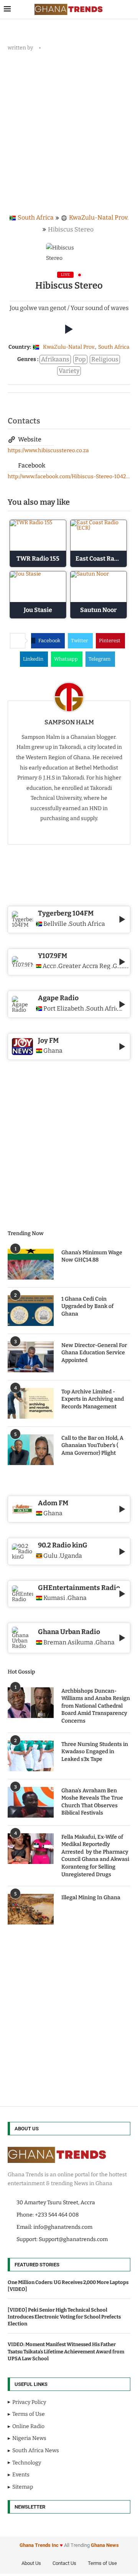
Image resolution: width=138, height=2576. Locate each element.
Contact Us (64, 2563)
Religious (105, 359)
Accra (49, 966)
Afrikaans (55, 359)
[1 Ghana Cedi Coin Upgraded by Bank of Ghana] (31, 1311)
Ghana (53, 1513)
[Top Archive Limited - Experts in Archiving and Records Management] (31, 1403)
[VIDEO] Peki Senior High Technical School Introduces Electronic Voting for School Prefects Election (64, 2317)
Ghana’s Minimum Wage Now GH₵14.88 (92, 1256)
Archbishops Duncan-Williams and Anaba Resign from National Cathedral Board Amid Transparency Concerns (96, 1706)
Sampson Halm (69, 722)
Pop (80, 359)
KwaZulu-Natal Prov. (99, 217)
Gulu (50, 1556)
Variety (69, 371)
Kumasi (54, 1598)
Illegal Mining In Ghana (91, 1898)
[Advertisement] (69, 130)
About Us (31, 2563)
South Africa (36, 217)
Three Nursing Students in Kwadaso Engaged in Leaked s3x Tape (95, 1752)
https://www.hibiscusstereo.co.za (48, 450)
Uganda (71, 1556)
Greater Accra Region (84, 966)
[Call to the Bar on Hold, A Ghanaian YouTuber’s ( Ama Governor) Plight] (31, 1450)
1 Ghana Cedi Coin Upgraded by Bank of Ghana (87, 1306)
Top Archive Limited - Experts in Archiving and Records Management (93, 1399)
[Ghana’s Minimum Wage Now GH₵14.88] (31, 1264)
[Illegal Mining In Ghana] (31, 1909)
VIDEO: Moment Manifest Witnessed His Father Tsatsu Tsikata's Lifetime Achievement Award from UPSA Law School (66, 2351)
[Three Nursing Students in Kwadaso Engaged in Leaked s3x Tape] (31, 1756)
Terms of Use (102, 2563)
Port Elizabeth (64, 1009)
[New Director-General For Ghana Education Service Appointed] (31, 1357)
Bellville (55, 924)
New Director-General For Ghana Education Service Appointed (94, 1353)
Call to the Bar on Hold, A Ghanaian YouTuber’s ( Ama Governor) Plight (92, 1446)
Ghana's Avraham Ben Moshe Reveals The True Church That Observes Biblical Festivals (92, 1802)
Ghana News (105, 2545)
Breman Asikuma (68, 1642)
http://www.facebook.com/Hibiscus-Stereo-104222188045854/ (69, 477)
